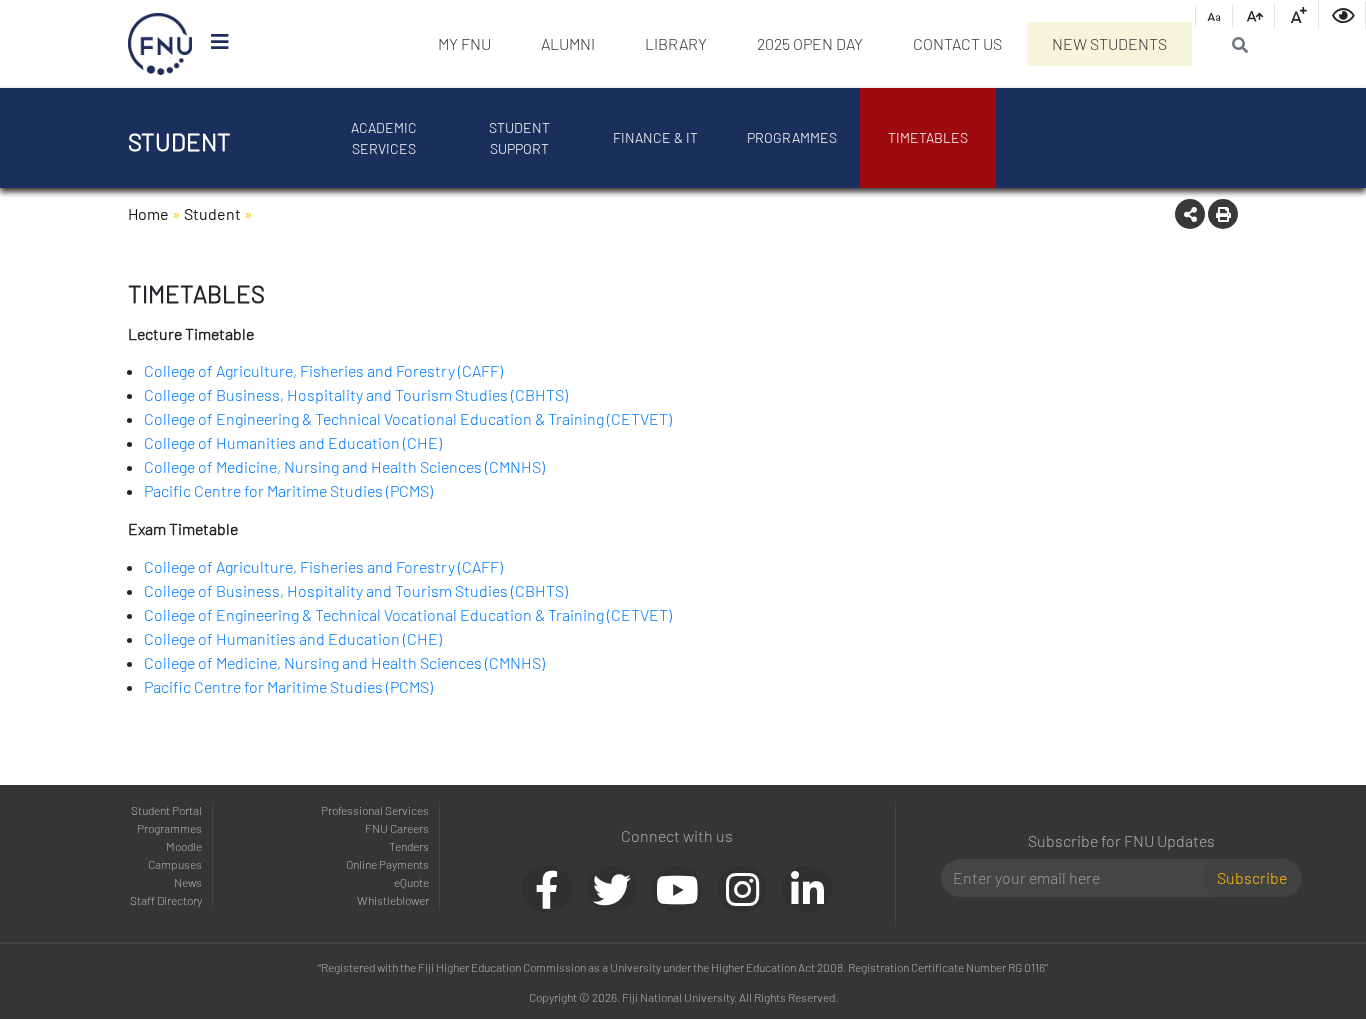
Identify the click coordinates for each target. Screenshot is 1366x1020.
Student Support (519, 138)
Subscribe (1252, 877)
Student (212, 213)
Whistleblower (393, 900)
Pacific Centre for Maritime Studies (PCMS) (288, 490)
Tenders (409, 846)
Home (148, 213)
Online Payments (387, 864)
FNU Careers (397, 828)
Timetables (928, 137)
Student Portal (166, 810)
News (188, 882)
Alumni (568, 43)
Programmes (792, 137)
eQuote (411, 882)
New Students (1109, 43)
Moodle (184, 846)
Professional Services (375, 810)
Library (676, 43)
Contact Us (957, 43)
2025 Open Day (810, 43)
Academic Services (384, 138)
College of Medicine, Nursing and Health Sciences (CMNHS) (344, 466)
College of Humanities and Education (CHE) (293, 442)
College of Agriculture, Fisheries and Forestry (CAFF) (323, 370)
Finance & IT (655, 137)
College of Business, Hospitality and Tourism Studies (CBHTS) (356, 394)
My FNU (464, 43)
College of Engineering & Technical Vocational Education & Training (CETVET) (408, 418)
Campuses (175, 864)
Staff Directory (166, 900)
